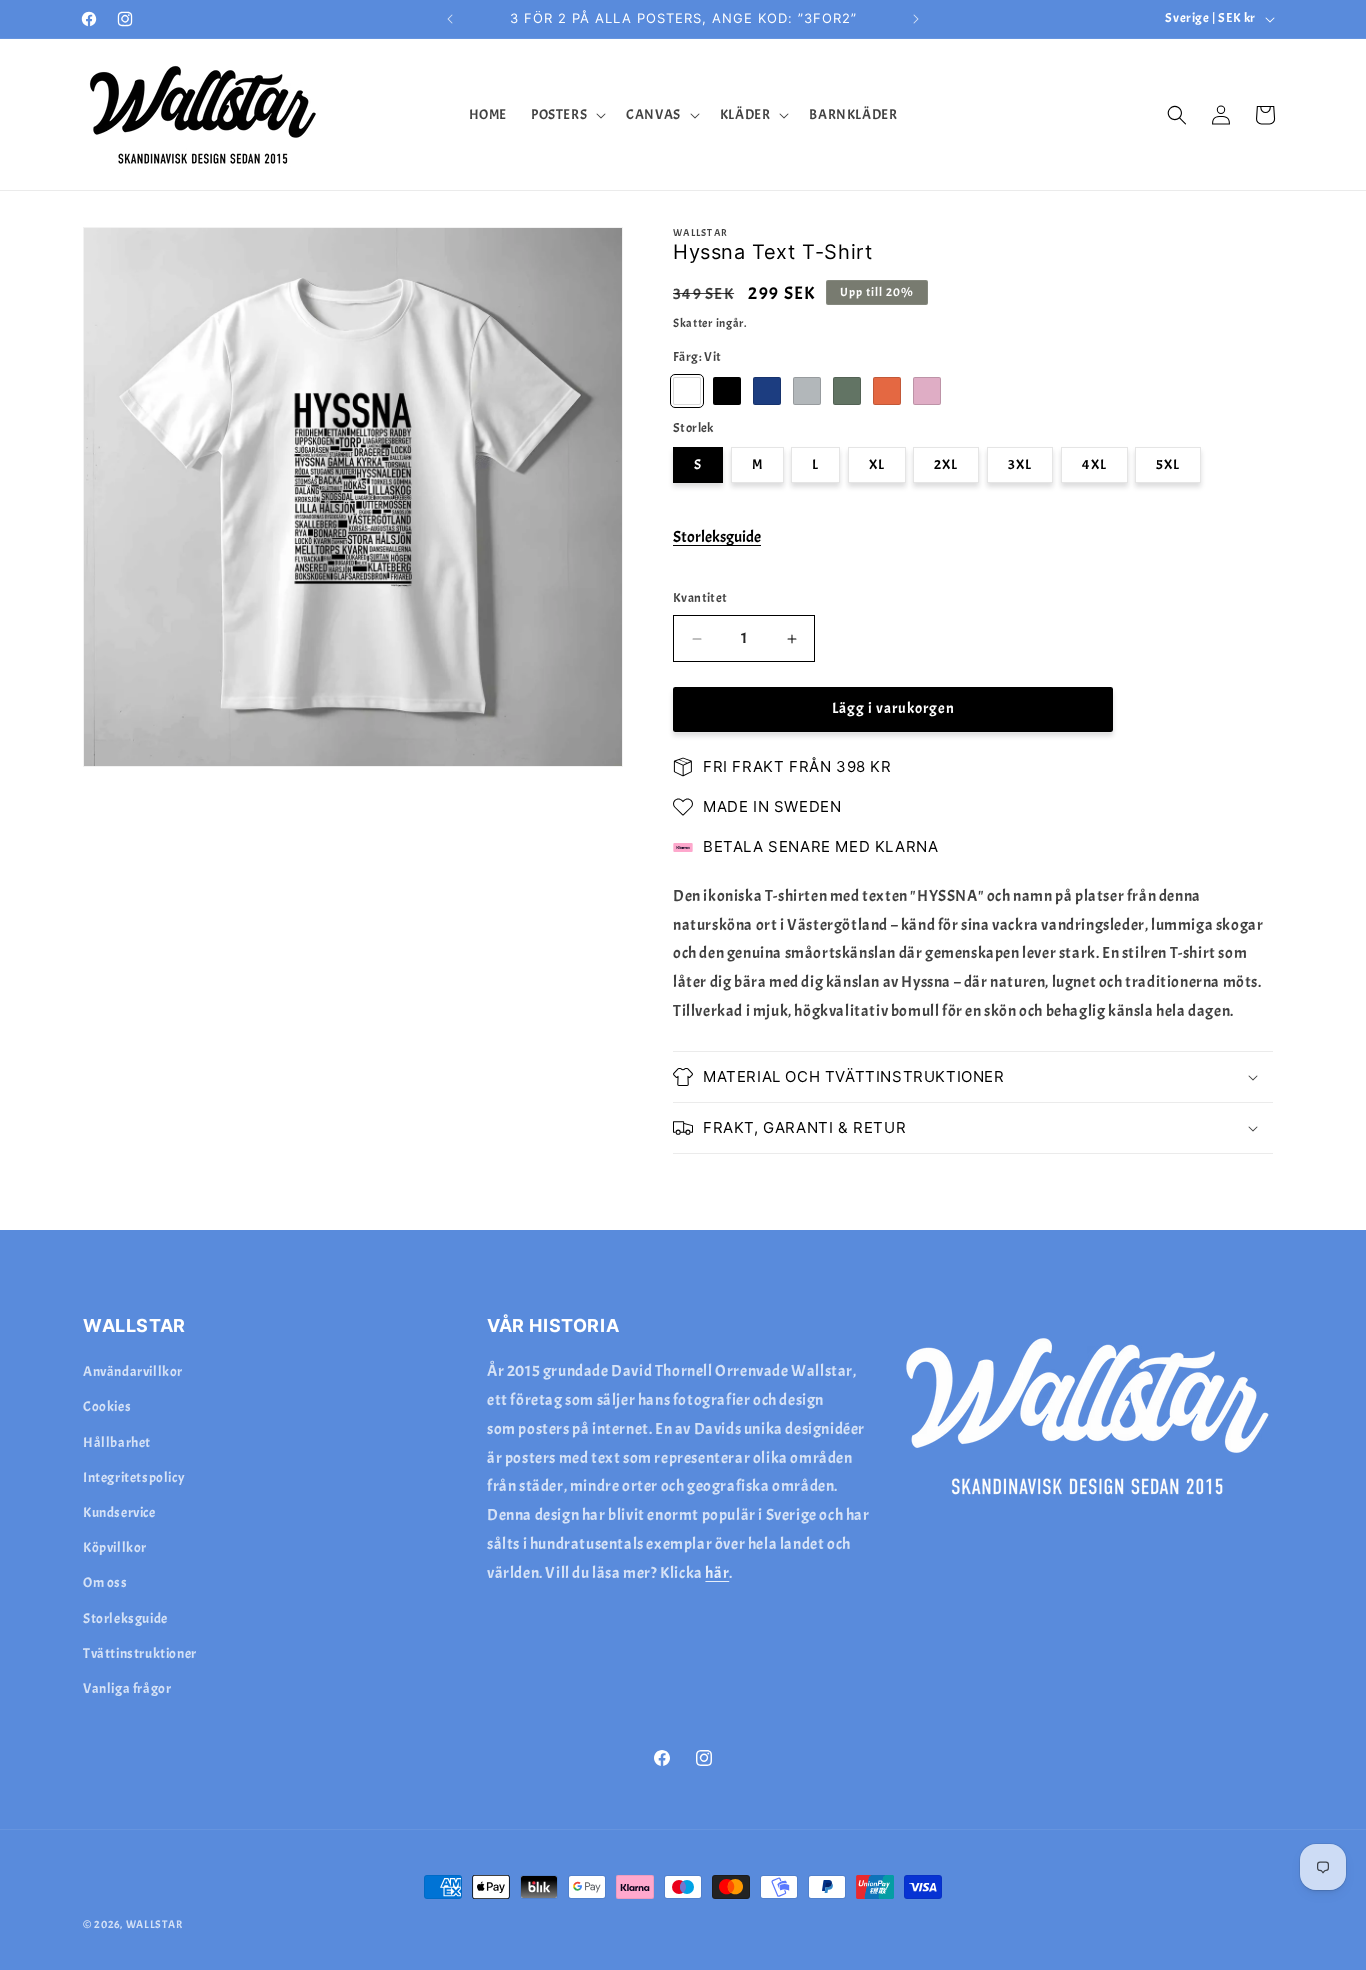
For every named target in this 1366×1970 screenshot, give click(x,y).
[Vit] (687, 391)
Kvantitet (700, 599)
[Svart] (727, 391)
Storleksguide (717, 538)
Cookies (107, 1407)
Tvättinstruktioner (140, 1653)
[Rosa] (927, 391)
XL (877, 465)
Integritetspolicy (134, 1477)
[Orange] (887, 391)
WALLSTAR (154, 1924)
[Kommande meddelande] (916, 19)
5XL (1168, 465)
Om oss (105, 1583)
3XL (1020, 465)
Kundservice (119, 1512)
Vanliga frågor (127, 1688)
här (717, 1573)
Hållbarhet (117, 1442)
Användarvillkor (133, 1372)
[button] (566, 115)
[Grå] (807, 391)
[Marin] (767, 391)
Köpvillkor (115, 1548)
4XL (1094, 465)
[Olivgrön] (847, 391)
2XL (946, 465)
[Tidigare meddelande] (450, 19)
